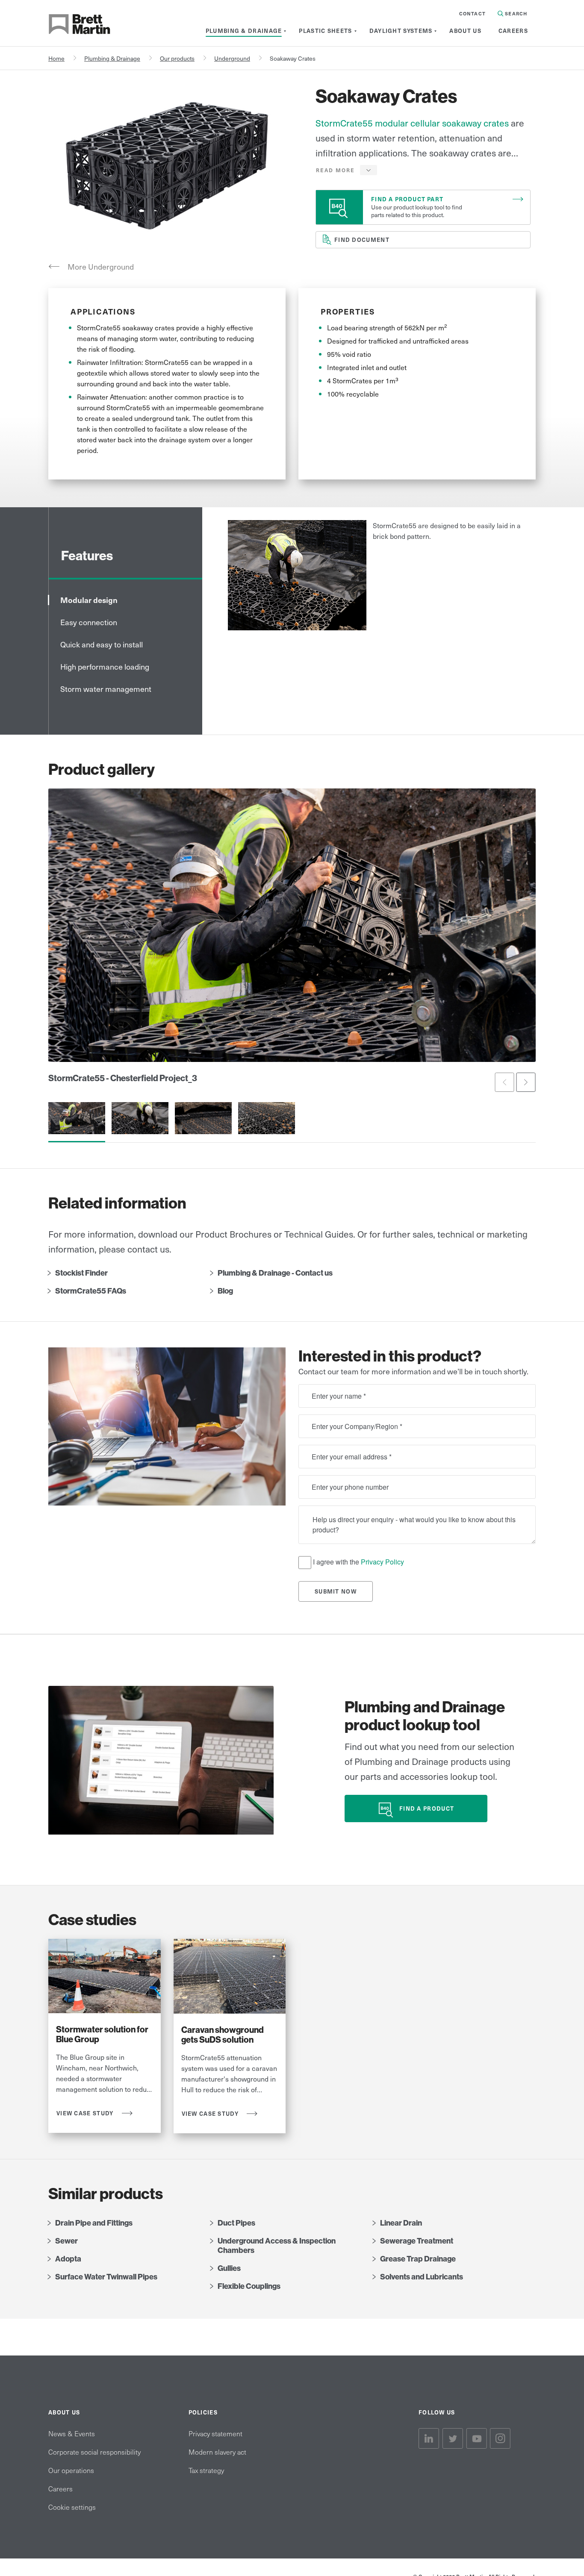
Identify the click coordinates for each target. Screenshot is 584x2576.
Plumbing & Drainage (112, 58)
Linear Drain (401, 2223)
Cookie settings (72, 2507)
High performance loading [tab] (105, 666)
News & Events (72, 2433)
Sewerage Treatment (417, 2241)
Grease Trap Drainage (418, 2259)
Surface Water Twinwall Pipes (106, 2277)
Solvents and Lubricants (422, 2277)
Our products (177, 58)
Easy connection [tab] (89, 622)
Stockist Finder (81, 1273)
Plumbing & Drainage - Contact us (275, 1273)
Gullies (229, 2268)
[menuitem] (244, 31)
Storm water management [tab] (106, 689)
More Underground (101, 266)
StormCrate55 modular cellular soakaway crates (412, 123)
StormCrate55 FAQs (91, 1291)
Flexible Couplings (249, 2286)
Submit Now (336, 1591)
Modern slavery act (217, 2452)
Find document (362, 240)
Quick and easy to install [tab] (102, 644)
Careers (60, 2488)
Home (56, 58)
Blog (225, 1291)
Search (515, 13)
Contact (472, 13)
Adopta (68, 2259)
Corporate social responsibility (94, 2452)
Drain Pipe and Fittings (94, 2223)
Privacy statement (215, 2433)
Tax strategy (206, 2470)
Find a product (427, 1808)
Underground (232, 58)
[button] (347, 170)
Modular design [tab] (89, 600)
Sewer (66, 2241)
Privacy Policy (382, 1562)
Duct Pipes (236, 2223)
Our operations (71, 2470)
